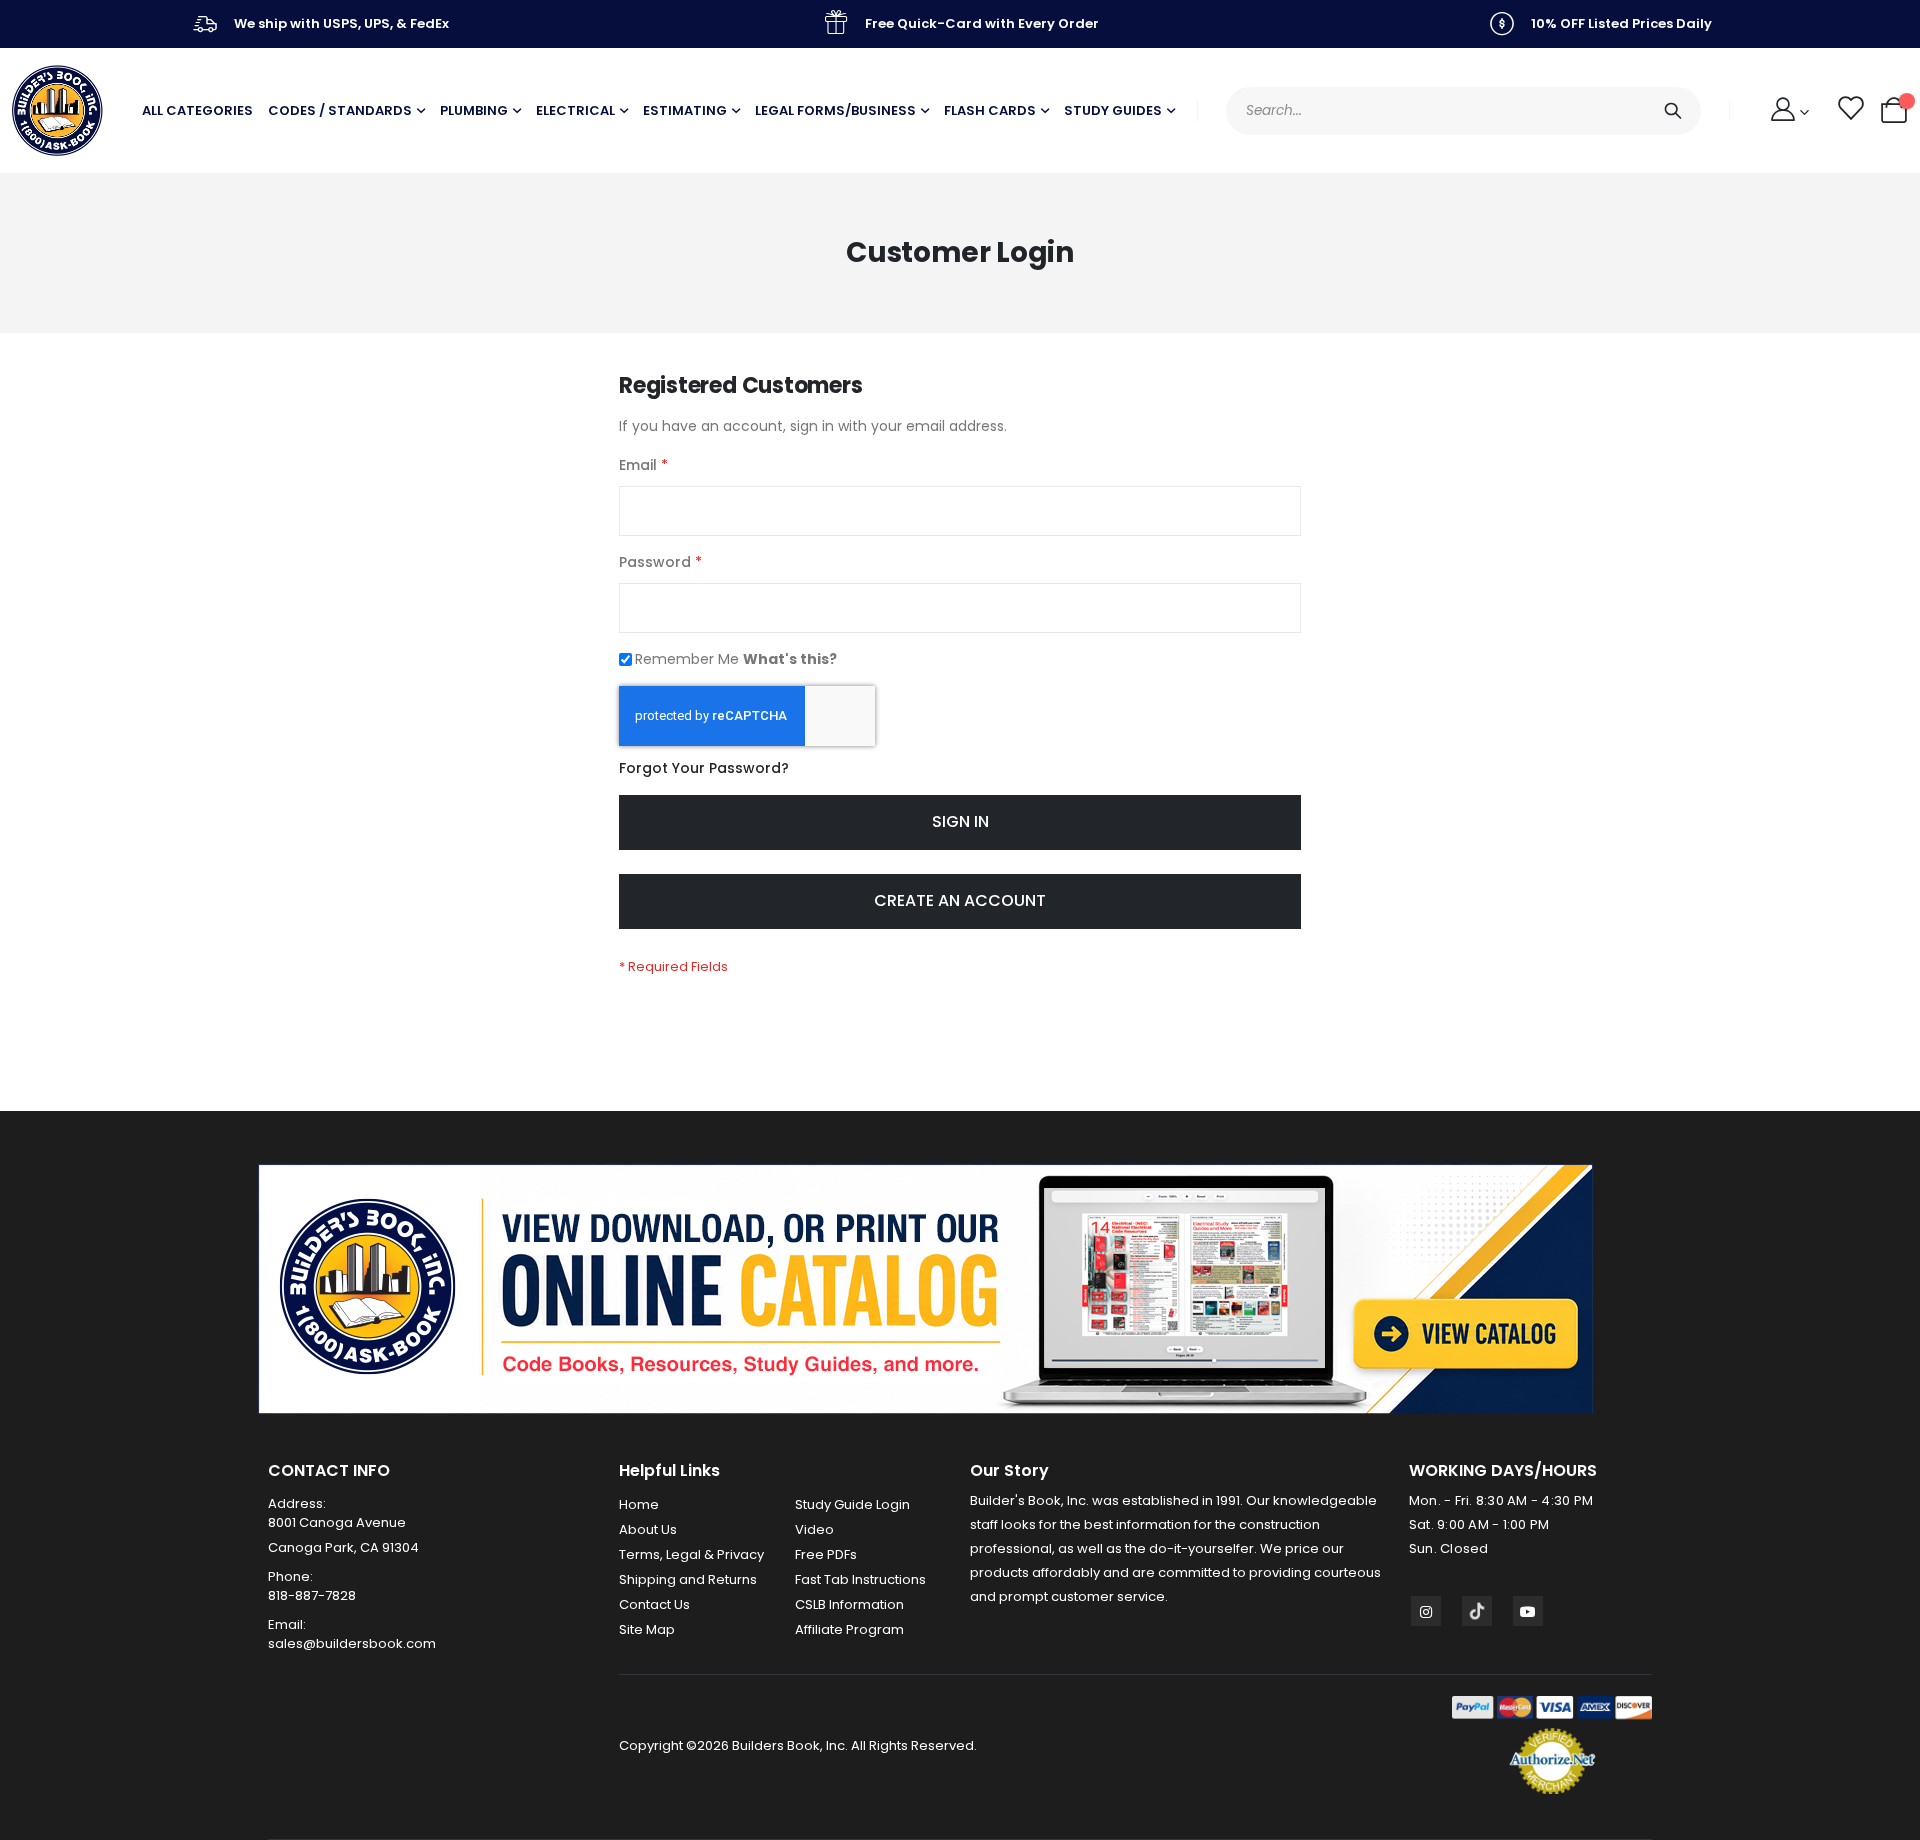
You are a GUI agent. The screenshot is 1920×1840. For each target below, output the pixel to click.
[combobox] (1463, 111)
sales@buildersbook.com (352, 1643)
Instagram (1426, 1611)
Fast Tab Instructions (860, 1579)
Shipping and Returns (688, 1579)
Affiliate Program (849, 1629)
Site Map (647, 1629)
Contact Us (654, 1604)
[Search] (1673, 111)
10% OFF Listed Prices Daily (1621, 23)
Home (639, 1504)
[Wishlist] (1849, 111)
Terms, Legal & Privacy (691, 1554)
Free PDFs (826, 1554)
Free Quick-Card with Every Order (982, 23)
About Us (648, 1529)
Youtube (1528, 1611)
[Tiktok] (1477, 1611)
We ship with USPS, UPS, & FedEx (341, 23)
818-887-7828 (312, 1595)
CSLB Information (849, 1604)
